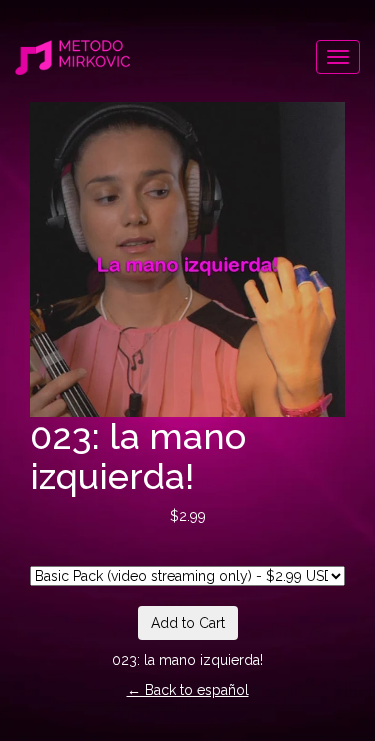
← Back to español (188, 690)
